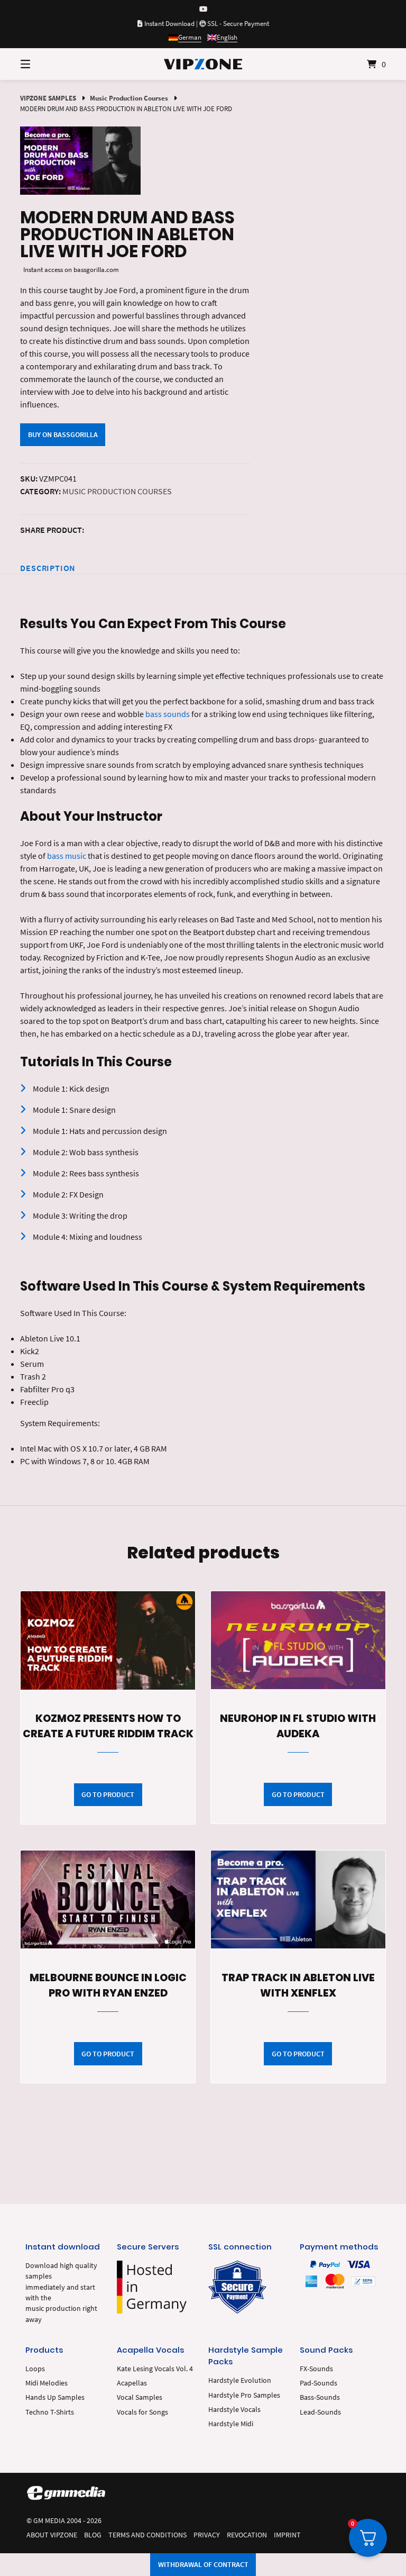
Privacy (207, 2535)
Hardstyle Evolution (240, 2380)
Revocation (247, 2535)
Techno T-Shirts (50, 2412)
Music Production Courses (129, 98)
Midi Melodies (47, 2383)
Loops (35, 2369)
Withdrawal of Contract (203, 2564)
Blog (93, 2535)
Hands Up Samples (55, 2397)
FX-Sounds (316, 2369)
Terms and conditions (147, 2535)
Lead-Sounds (320, 2412)
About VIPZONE (52, 2535)
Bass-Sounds (320, 2397)
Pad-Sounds (319, 2383)
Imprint (287, 2535)
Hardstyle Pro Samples (244, 2395)
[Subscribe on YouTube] (203, 9)
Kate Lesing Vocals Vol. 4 (155, 2369)
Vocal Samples (140, 2397)
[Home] (203, 64)
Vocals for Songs (142, 2412)
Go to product (108, 1794)
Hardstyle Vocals (234, 2410)
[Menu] (44, 64)
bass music (67, 856)
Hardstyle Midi (231, 2424)
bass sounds (168, 714)
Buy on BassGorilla (63, 434)
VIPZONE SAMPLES (48, 98)
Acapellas (132, 2383)
